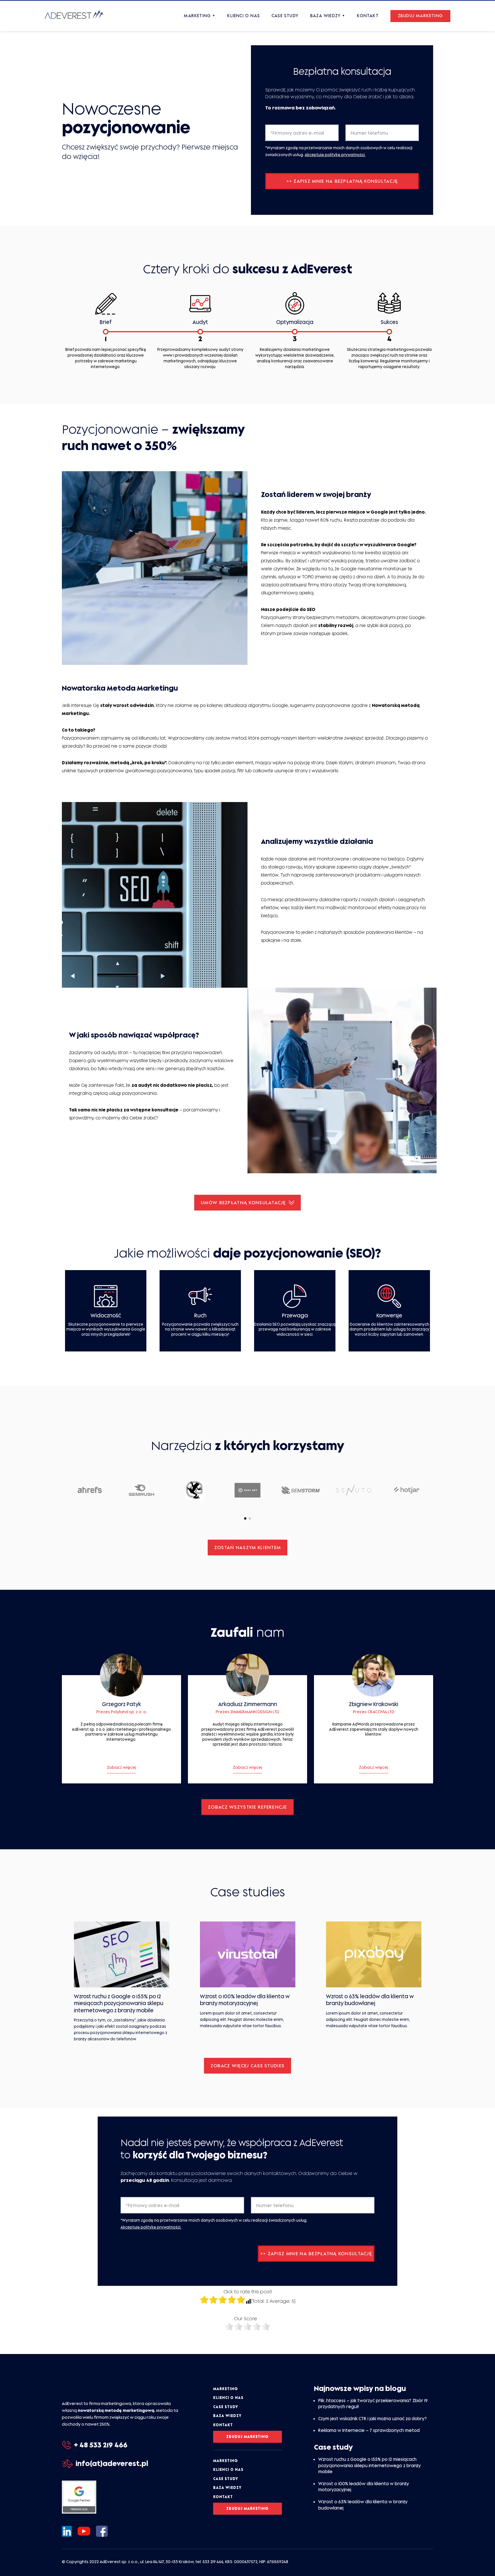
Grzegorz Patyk (121, 1704)
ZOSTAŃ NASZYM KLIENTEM (247, 1547)
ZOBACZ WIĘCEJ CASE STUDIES (247, 2066)
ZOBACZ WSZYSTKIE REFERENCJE (247, 1807)
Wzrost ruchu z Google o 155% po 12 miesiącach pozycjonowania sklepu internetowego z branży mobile (370, 2465)
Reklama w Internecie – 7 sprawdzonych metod (369, 2431)
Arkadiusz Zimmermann (248, 1704)
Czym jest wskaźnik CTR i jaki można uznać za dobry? (373, 2419)
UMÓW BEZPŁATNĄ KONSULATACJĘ (243, 1202)
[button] (245, 1518)
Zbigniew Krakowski (374, 1704)
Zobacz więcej (121, 1767)
